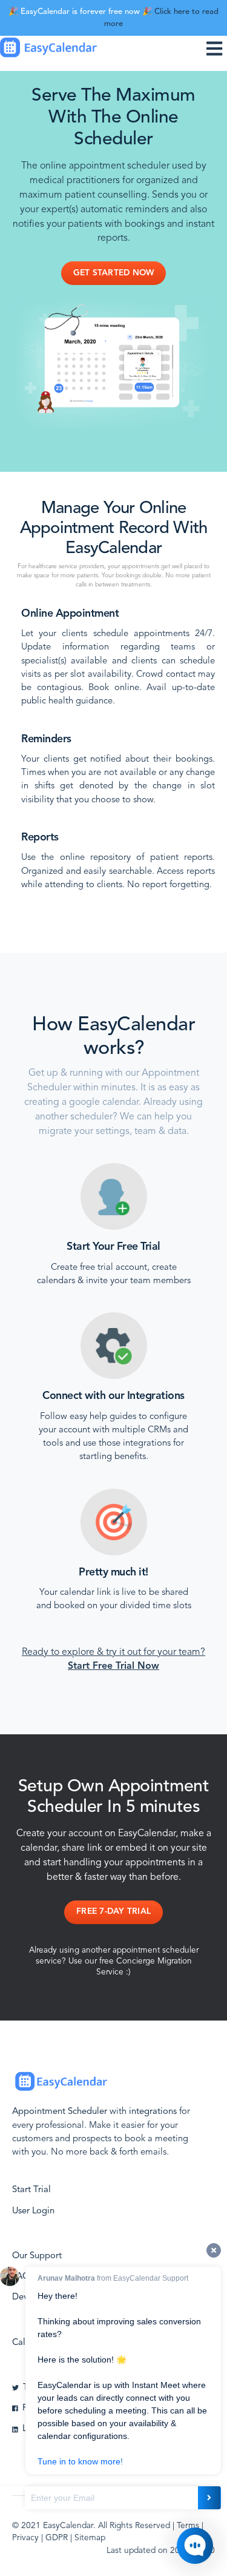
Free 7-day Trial (113, 1912)
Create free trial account (99, 1268)
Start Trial (31, 2190)
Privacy (25, 2538)
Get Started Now (114, 273)
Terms (188, 2526)
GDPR (57, 2538)
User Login (33, 2211)
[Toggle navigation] (217, 48)
